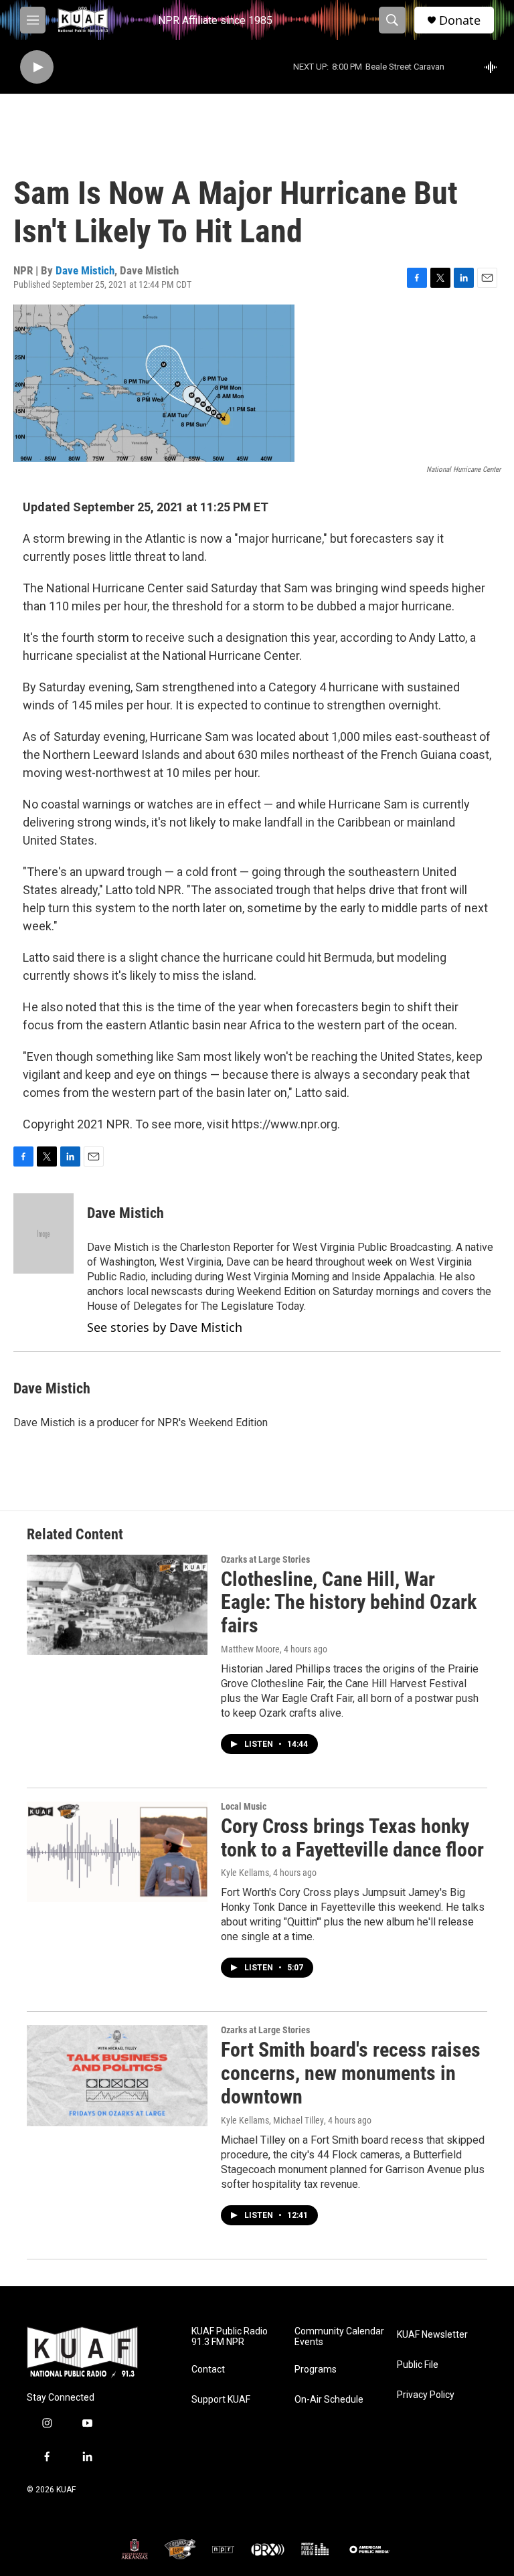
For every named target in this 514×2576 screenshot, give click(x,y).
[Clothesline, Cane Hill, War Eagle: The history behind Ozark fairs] (117, 1605)
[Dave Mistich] (44, 1233)
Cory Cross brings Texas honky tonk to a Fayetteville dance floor (352, 1838)
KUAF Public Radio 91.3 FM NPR (230, 2337)
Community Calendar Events (339, 2337)
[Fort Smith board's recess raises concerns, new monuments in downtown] (117, 2075)
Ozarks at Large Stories (265, 1559)
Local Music (244, 1806)
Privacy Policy (426, 2395)
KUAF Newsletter (432, 2335)
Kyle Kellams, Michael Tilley (272, 2120)
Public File (418, 2365)
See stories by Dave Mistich (165, 1327)
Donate (460, 20)
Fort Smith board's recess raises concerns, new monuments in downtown (351, 2073)
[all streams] (494, 67)
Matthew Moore (250, 1649)
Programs (316, 2370)
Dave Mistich (85, 270)
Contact (208, 2370)
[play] (37, 67)
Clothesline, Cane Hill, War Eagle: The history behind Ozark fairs (349, 1603)
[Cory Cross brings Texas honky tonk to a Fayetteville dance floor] (117, 1852)
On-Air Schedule (329, 2400)
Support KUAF (221, 2400)
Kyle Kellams (245, 1873)
